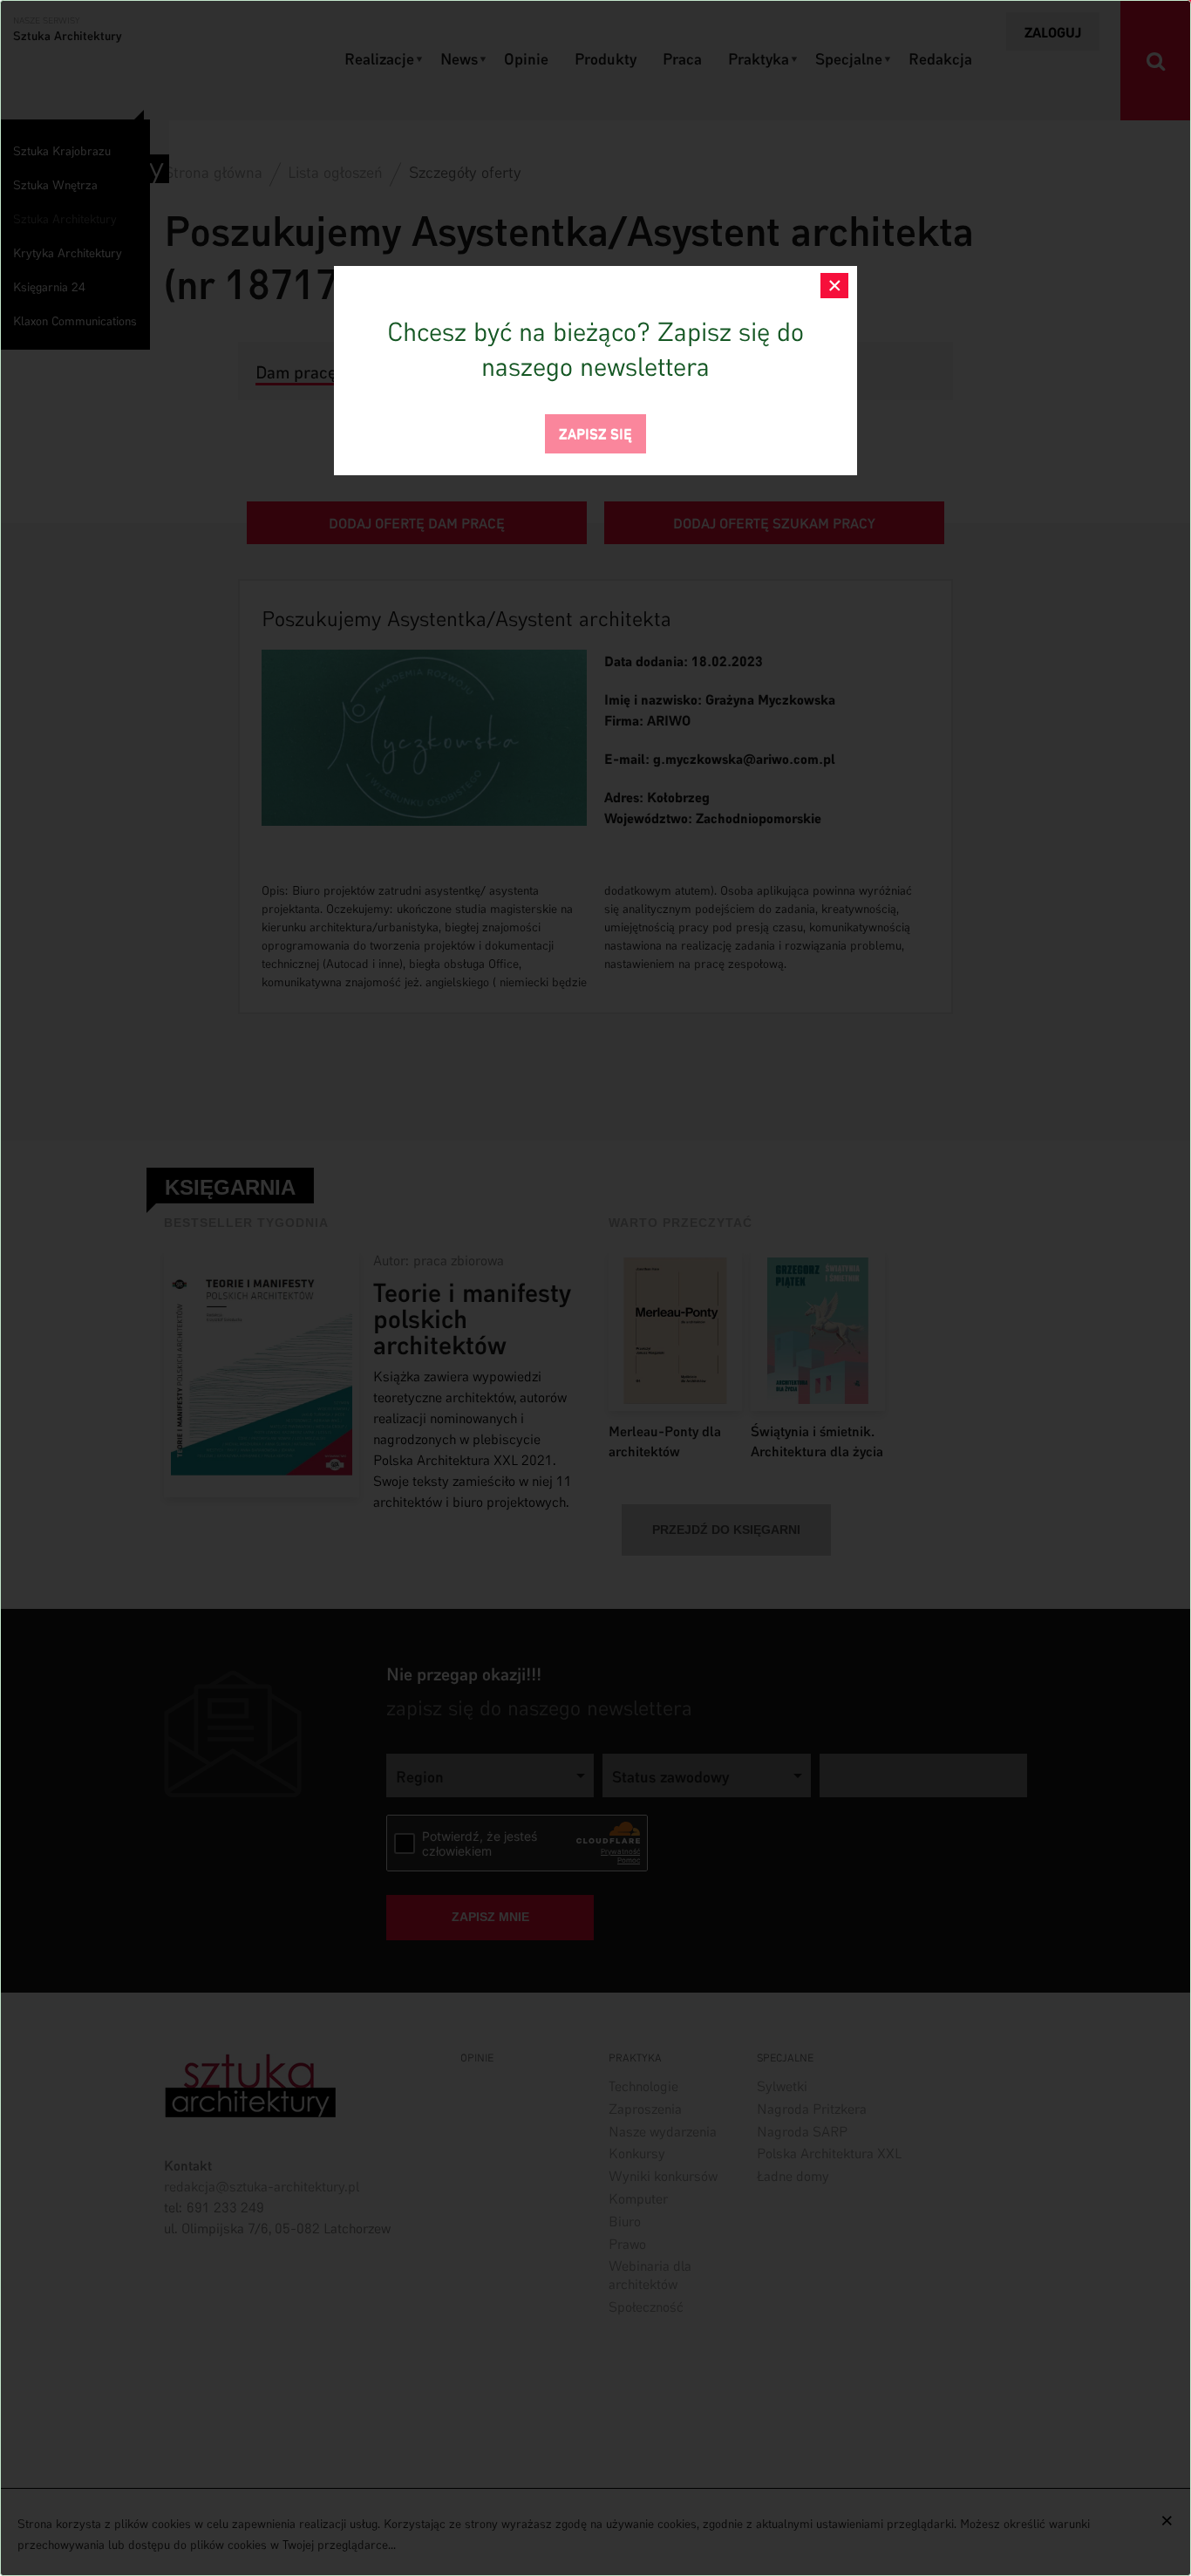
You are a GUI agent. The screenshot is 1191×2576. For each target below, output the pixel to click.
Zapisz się (595, 432)
